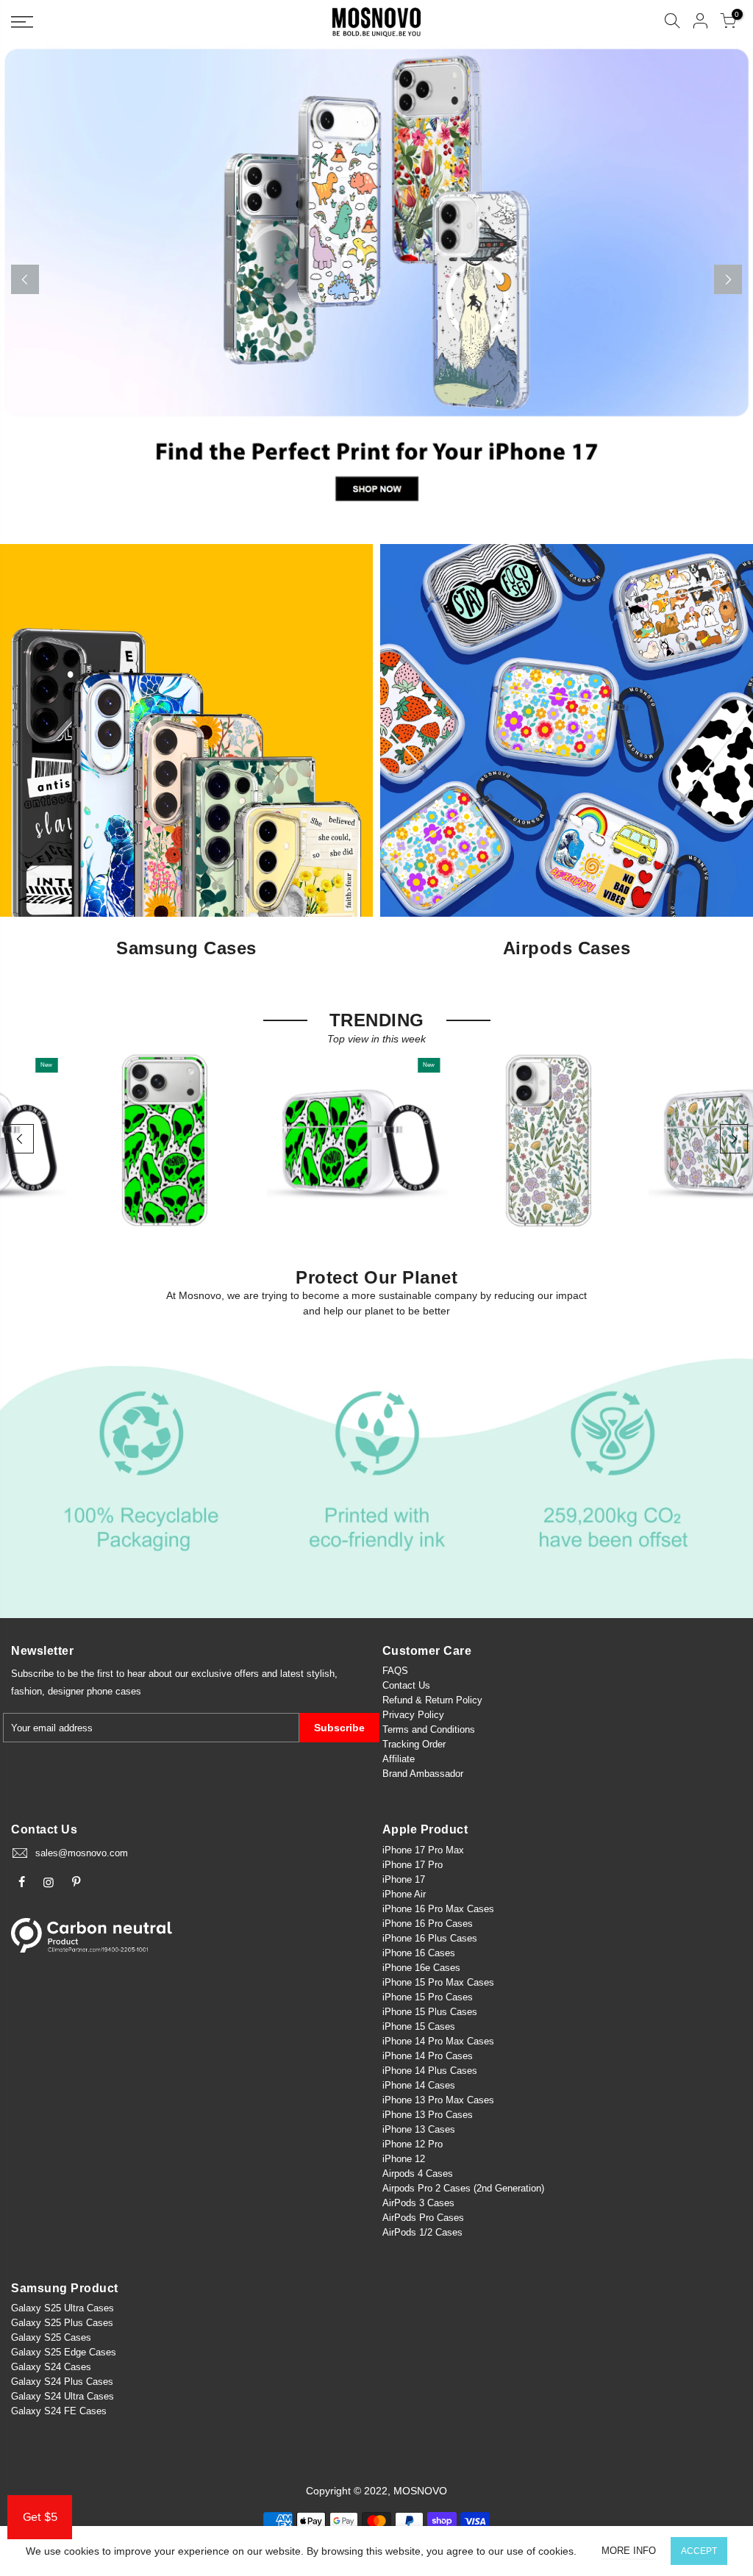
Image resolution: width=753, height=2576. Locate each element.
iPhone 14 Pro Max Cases (438, 2041)
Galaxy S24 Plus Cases (62, 2382)
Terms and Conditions (429, 1729)
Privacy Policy (413, 1715)
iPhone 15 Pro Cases (428, 1997)
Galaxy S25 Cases (51, 2337)
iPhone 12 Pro (413, 2144)
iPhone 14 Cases (419, 2085)
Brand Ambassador (423, 1774)
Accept (699, 2551)
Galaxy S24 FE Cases (59, 2411)
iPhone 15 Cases (419, 2026)
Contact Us (406, 1685)
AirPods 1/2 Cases (422, 2232)
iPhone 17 (404, 1879)
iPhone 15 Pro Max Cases (438, 1982)
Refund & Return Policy (432, 1700)
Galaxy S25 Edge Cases (64, 2352)
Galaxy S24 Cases (51, 2367)
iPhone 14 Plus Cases (430, 2071)
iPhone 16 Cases (419, 1953)
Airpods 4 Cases (418, 2173)
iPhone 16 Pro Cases (428, 1924)
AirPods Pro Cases (423, 2218)
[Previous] (25, 279)
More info (629, 2551)
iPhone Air (404, 1894)
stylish (321, 1674)
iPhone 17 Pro (413, 1865)
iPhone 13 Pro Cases (428, 2115)
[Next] (728, 279)
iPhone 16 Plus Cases (430, 1938)
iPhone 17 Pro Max (423, 1850)
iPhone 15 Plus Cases (430, 2012)
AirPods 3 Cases (418, 2203)
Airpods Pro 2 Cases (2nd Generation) (463, 2188)
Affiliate (399, 1759)
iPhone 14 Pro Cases (428, 2056)
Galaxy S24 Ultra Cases (63, 2396)
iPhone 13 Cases (419, 2129)
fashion (26, 1691)
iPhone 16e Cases (421, 1968)
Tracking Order (414, 1744)
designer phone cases (94, 1691)
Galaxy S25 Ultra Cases (63, 2308)
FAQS (395, 1671)
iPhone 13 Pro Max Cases (438, 2100)
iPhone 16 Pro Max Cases (438, 1909)
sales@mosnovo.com (82, 1853)
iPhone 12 (404, 2159)
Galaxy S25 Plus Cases (62, 2323)
